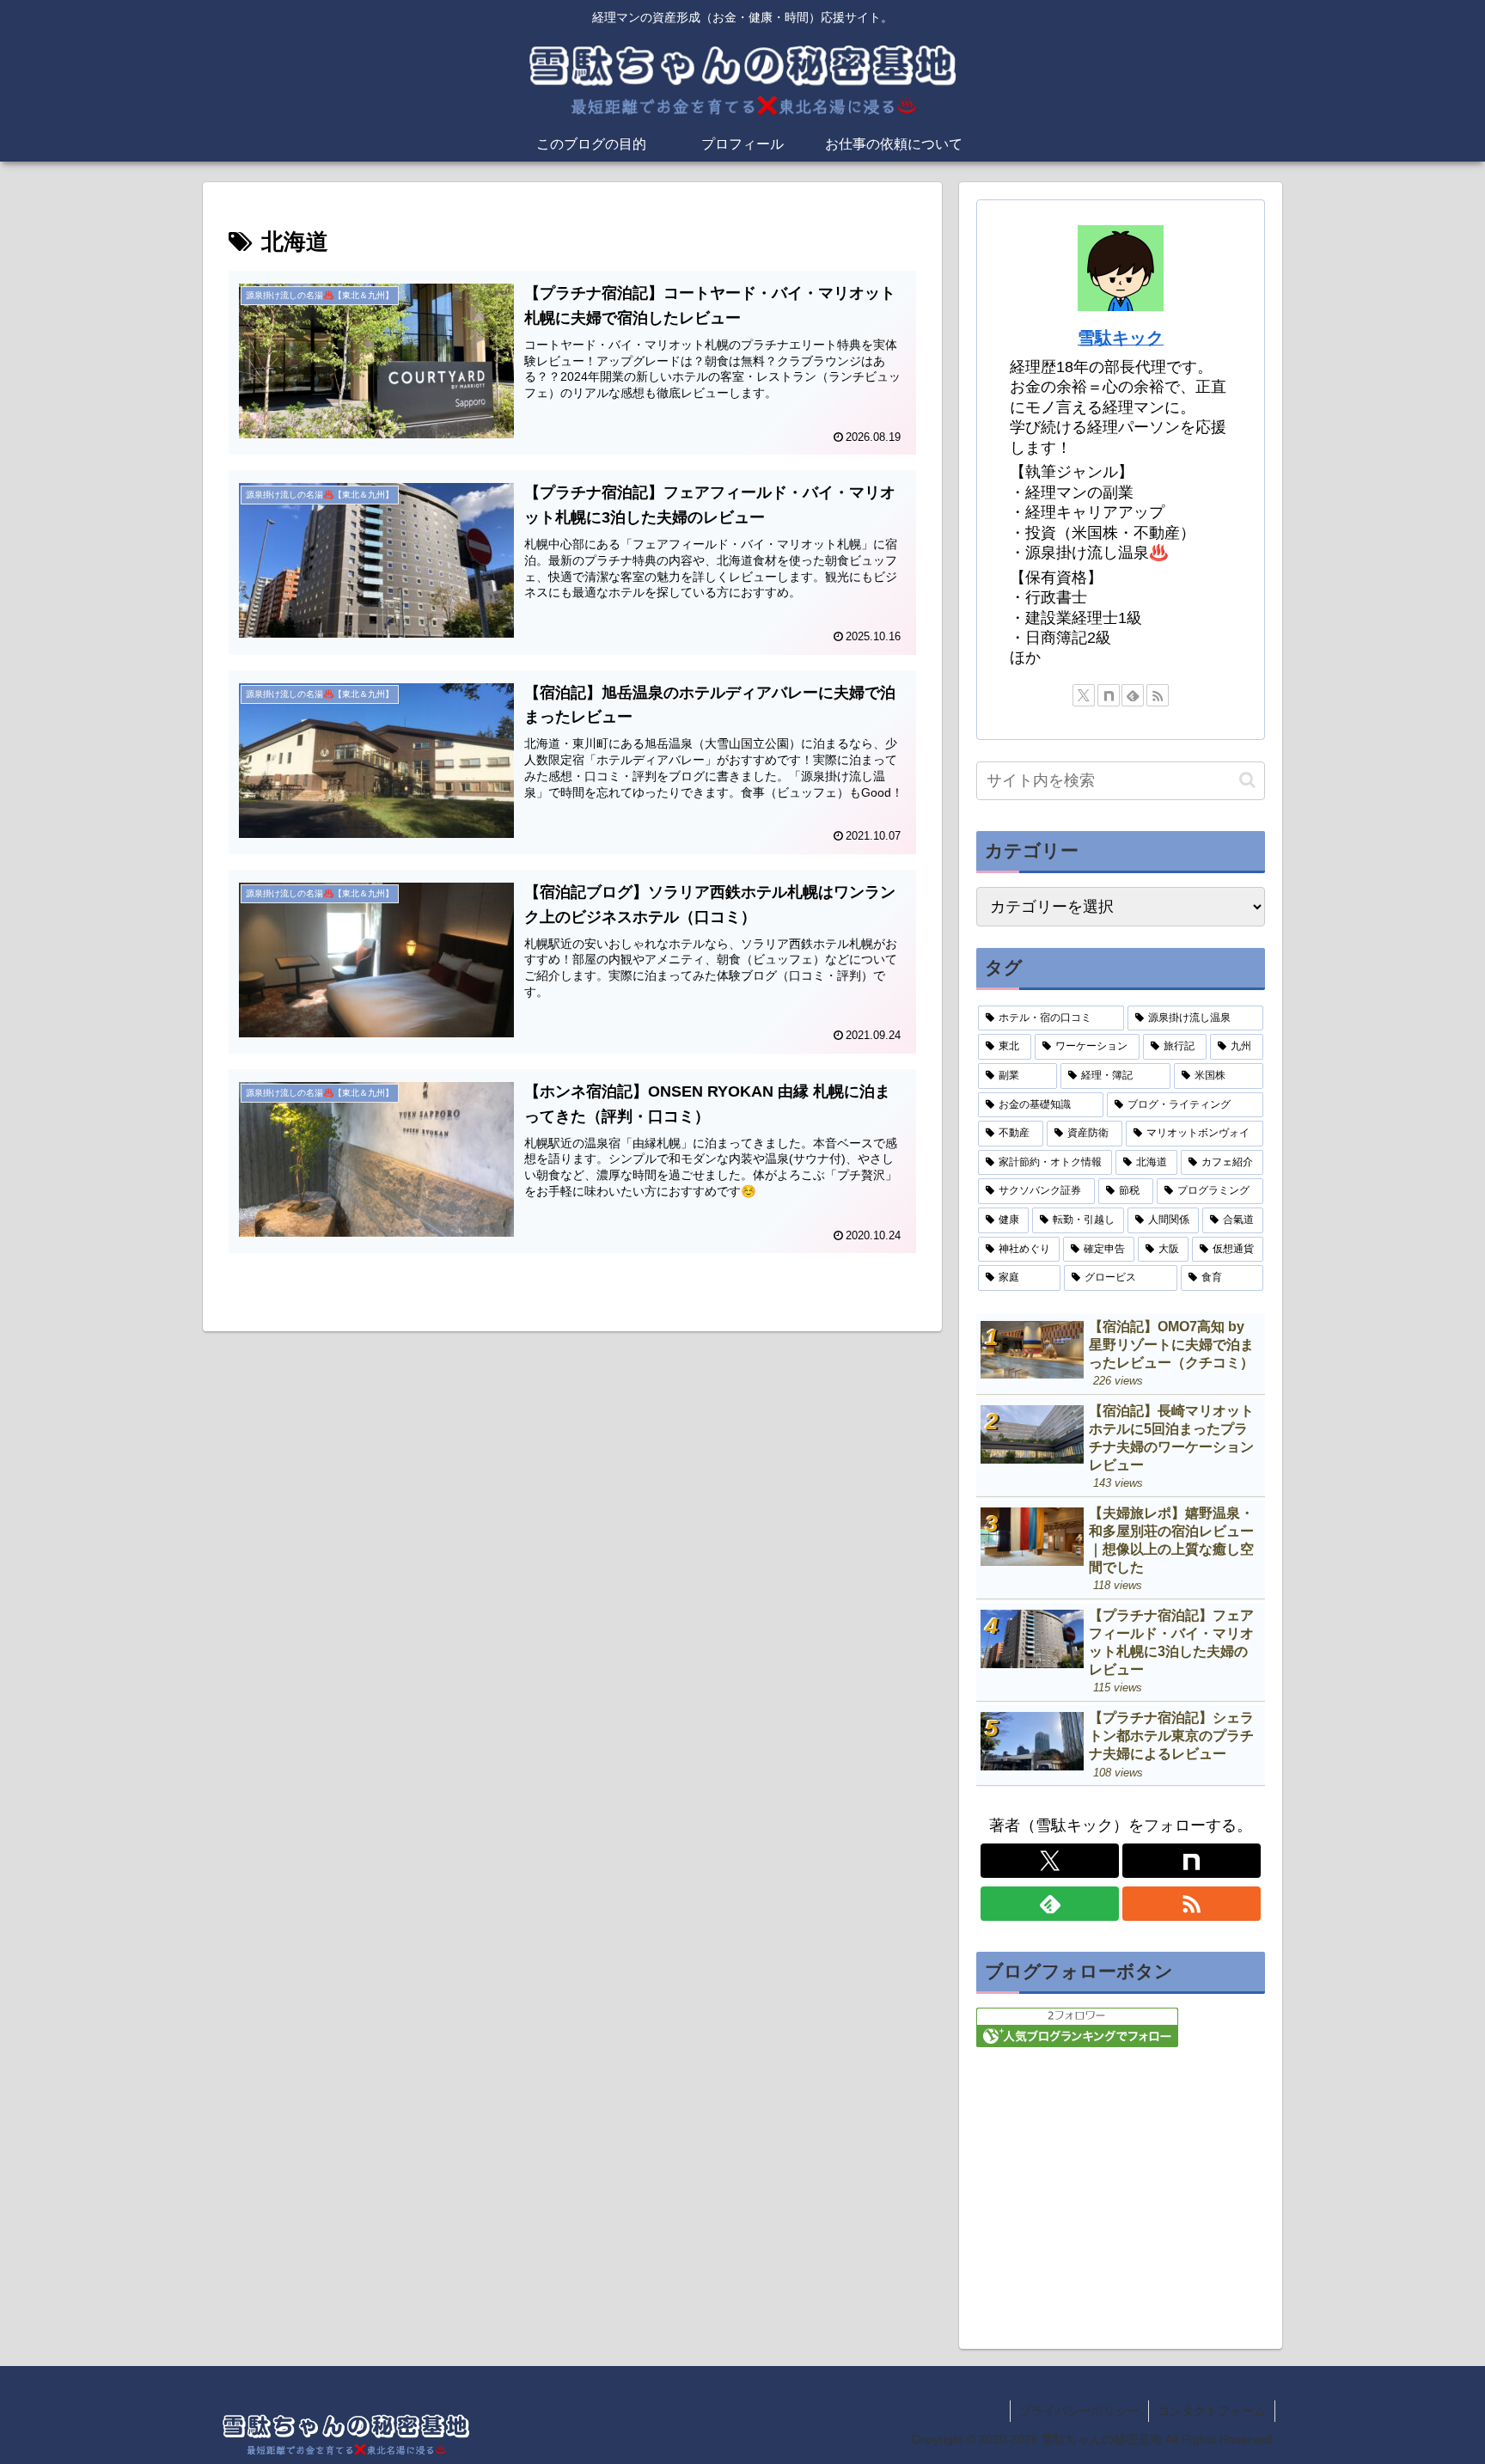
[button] (1247, 780)
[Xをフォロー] (1084, 695)
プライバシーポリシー (1079, 2411)
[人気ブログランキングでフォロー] (1077, 2027)
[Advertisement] (1121, 2189)
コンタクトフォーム (1212, 2411)
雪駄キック (1121, 338)
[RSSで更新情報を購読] (1158, 695)
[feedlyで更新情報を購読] (1133, 695)
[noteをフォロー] (1109, 695)
